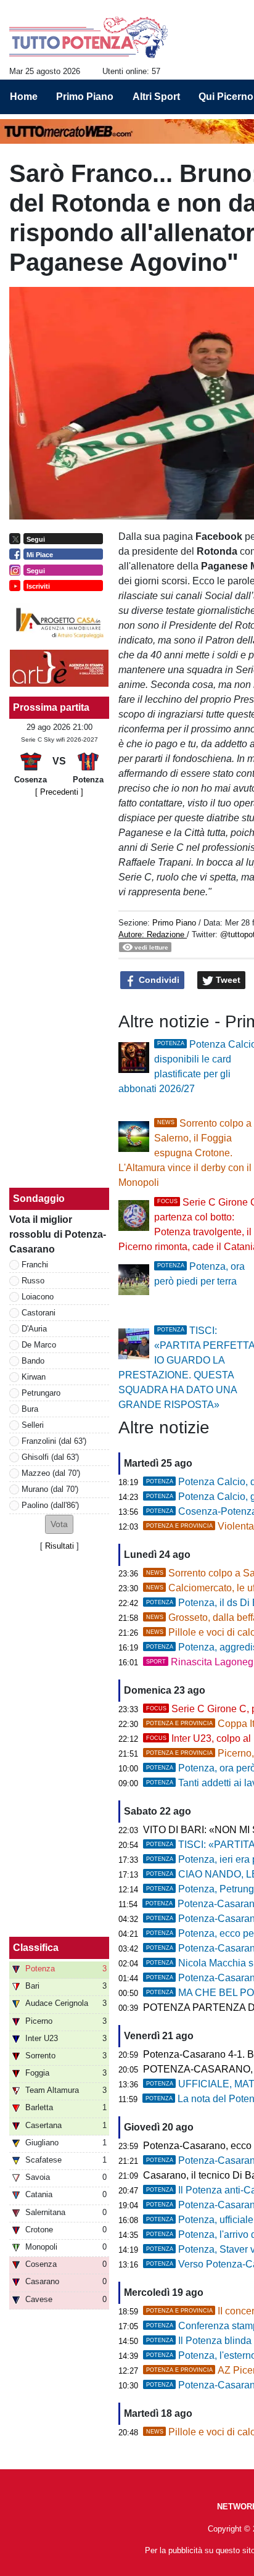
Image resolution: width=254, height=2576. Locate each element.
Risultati (59, 1546)
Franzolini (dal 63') (54, 1441)
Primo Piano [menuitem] (85, 97)
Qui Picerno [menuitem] (226, 97)
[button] (59, 1524)
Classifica (36, 1948)
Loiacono (38, 1297)
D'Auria (34, 1329)
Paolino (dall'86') (50, 1505)
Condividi (158, 980)
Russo (33, 1281)
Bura (30, 1409)
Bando (33, 1361)
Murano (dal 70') (50, 1489)
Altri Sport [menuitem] (156, 97)
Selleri (33, 1425)
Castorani (39, 1313)
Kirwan (34, 1377)
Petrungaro (41, 1393)
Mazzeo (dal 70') (51, 1473)
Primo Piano (174, 923)
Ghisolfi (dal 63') (50, 1457)
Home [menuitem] (24, 97)
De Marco (39, 1345)
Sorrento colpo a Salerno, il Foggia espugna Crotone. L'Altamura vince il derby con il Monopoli (185, 1153)
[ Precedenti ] (59, 792)
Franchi (35, 1265)
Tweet (227, 980)
